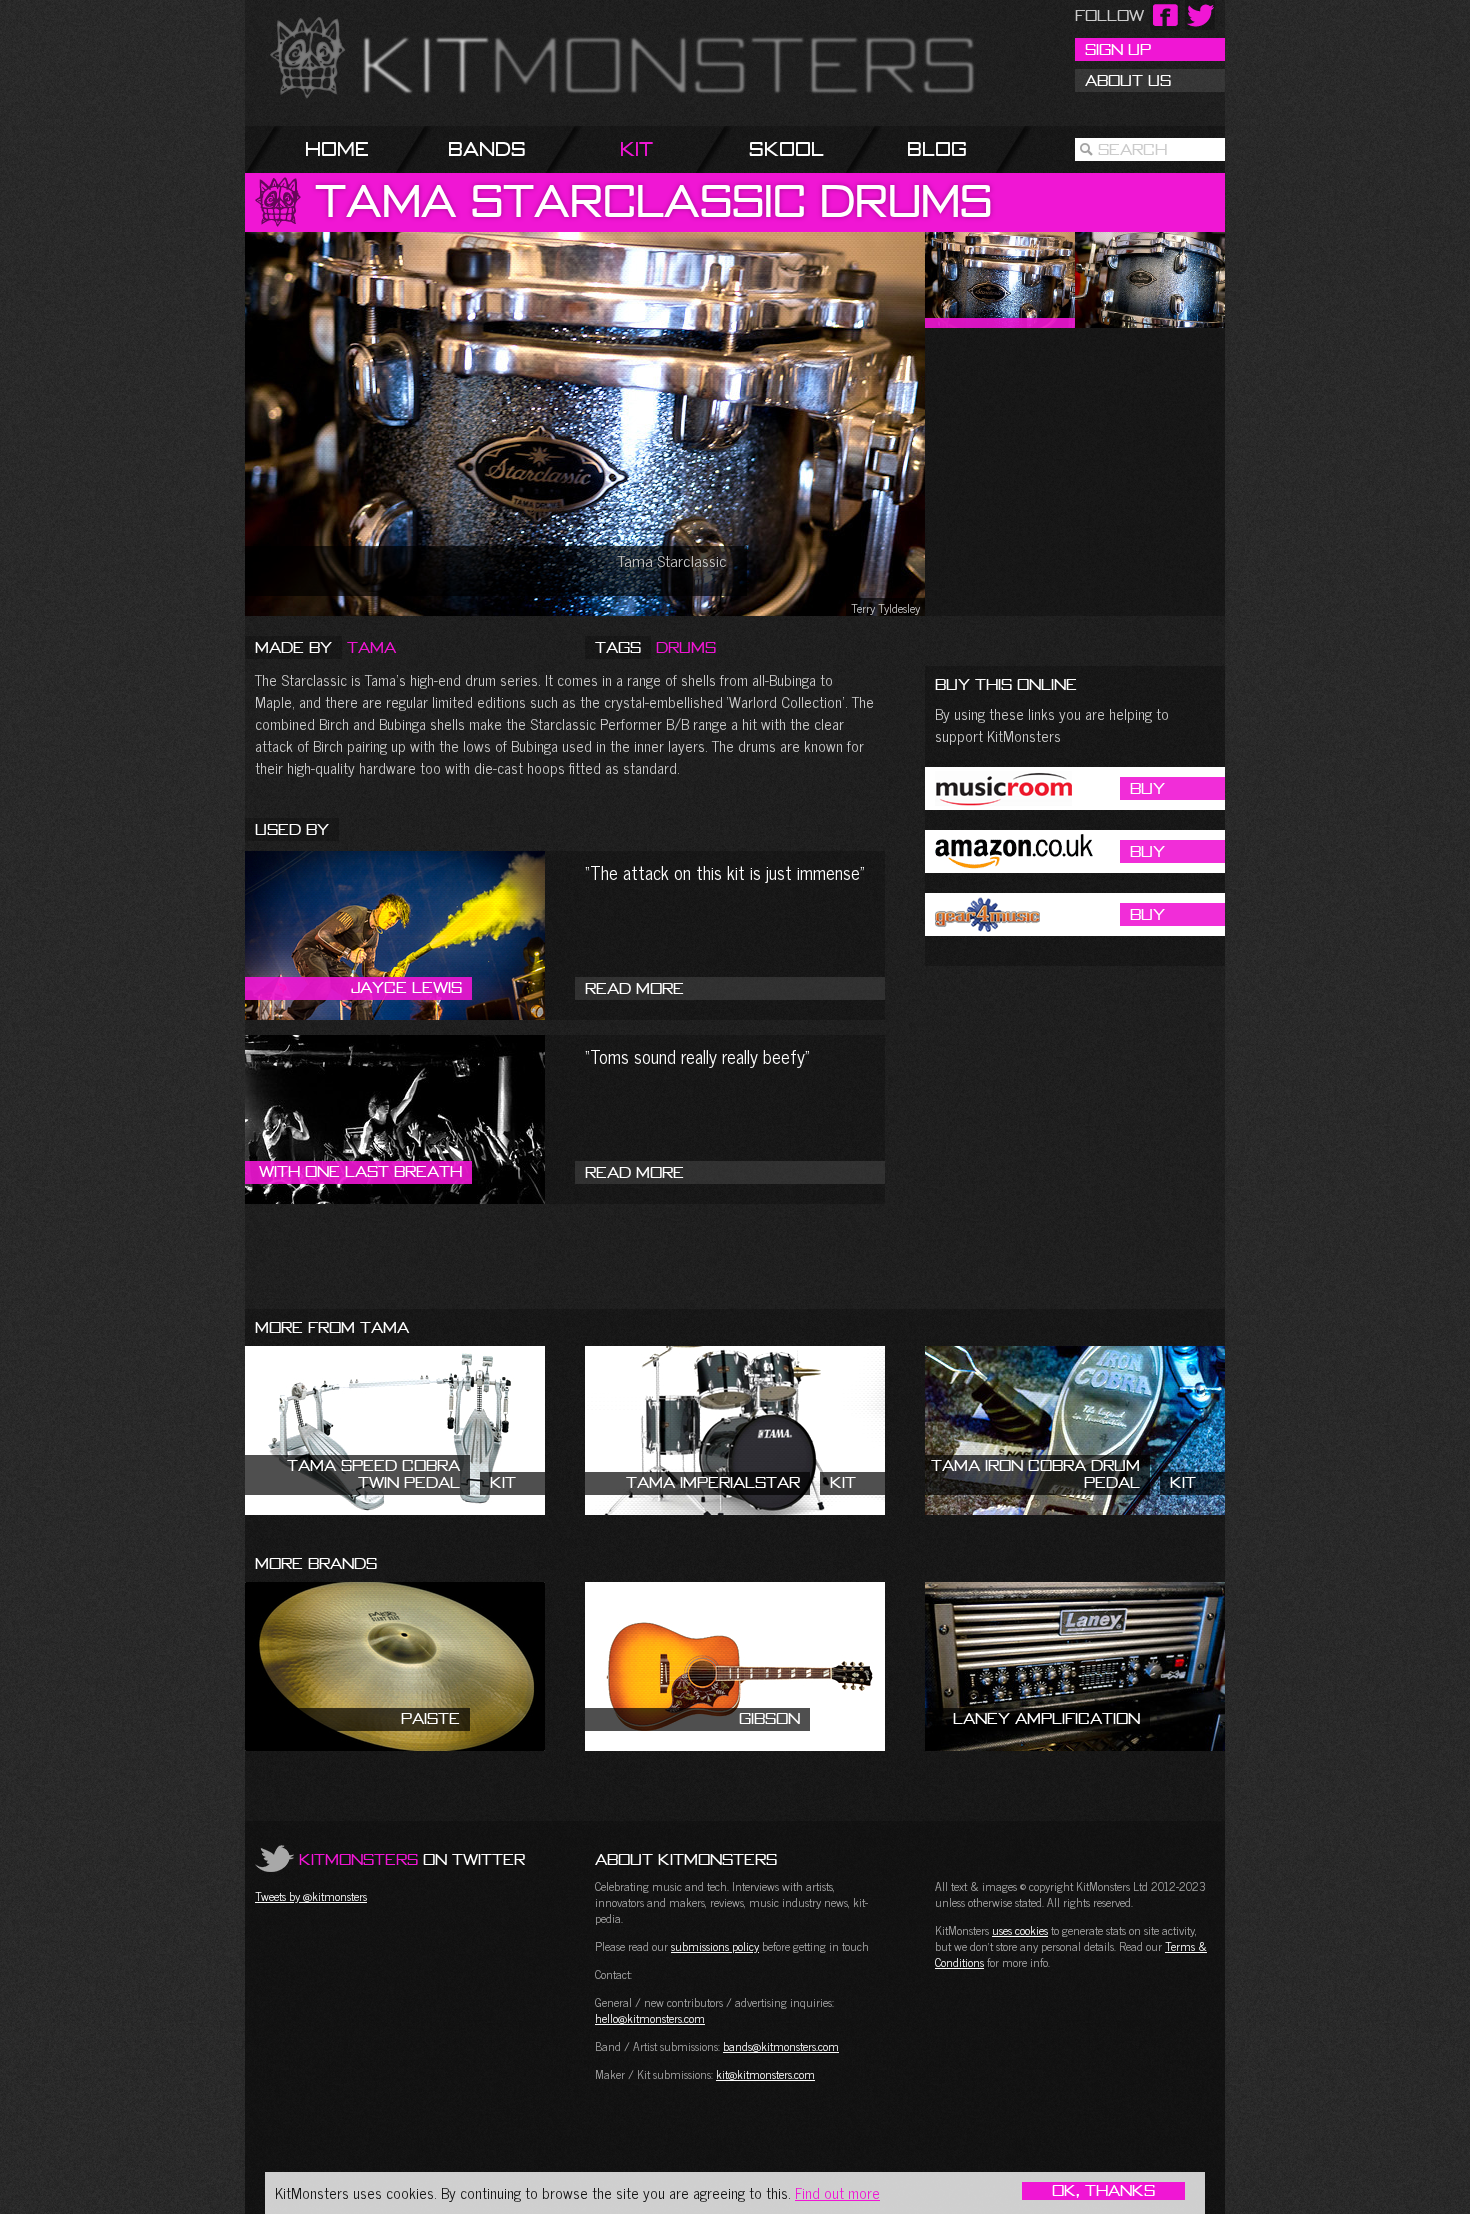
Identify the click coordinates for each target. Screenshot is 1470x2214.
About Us (1128, 80)
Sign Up (1118, 49)
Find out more (837, 2192)
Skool (786, 148)
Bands (487, 148)
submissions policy (715, 1946)
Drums (686, 647)
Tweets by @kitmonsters (311, 1896)
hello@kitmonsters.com (650, 2018)
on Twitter (412, 1859)
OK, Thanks (1103, 2191)
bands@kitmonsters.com (781, 2046)
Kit (636, 148)
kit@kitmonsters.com (765, 2074)
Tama (371, 647)
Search (1132, 149)
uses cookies (1020, 1930)
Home (337, 148)
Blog (937, 148)
